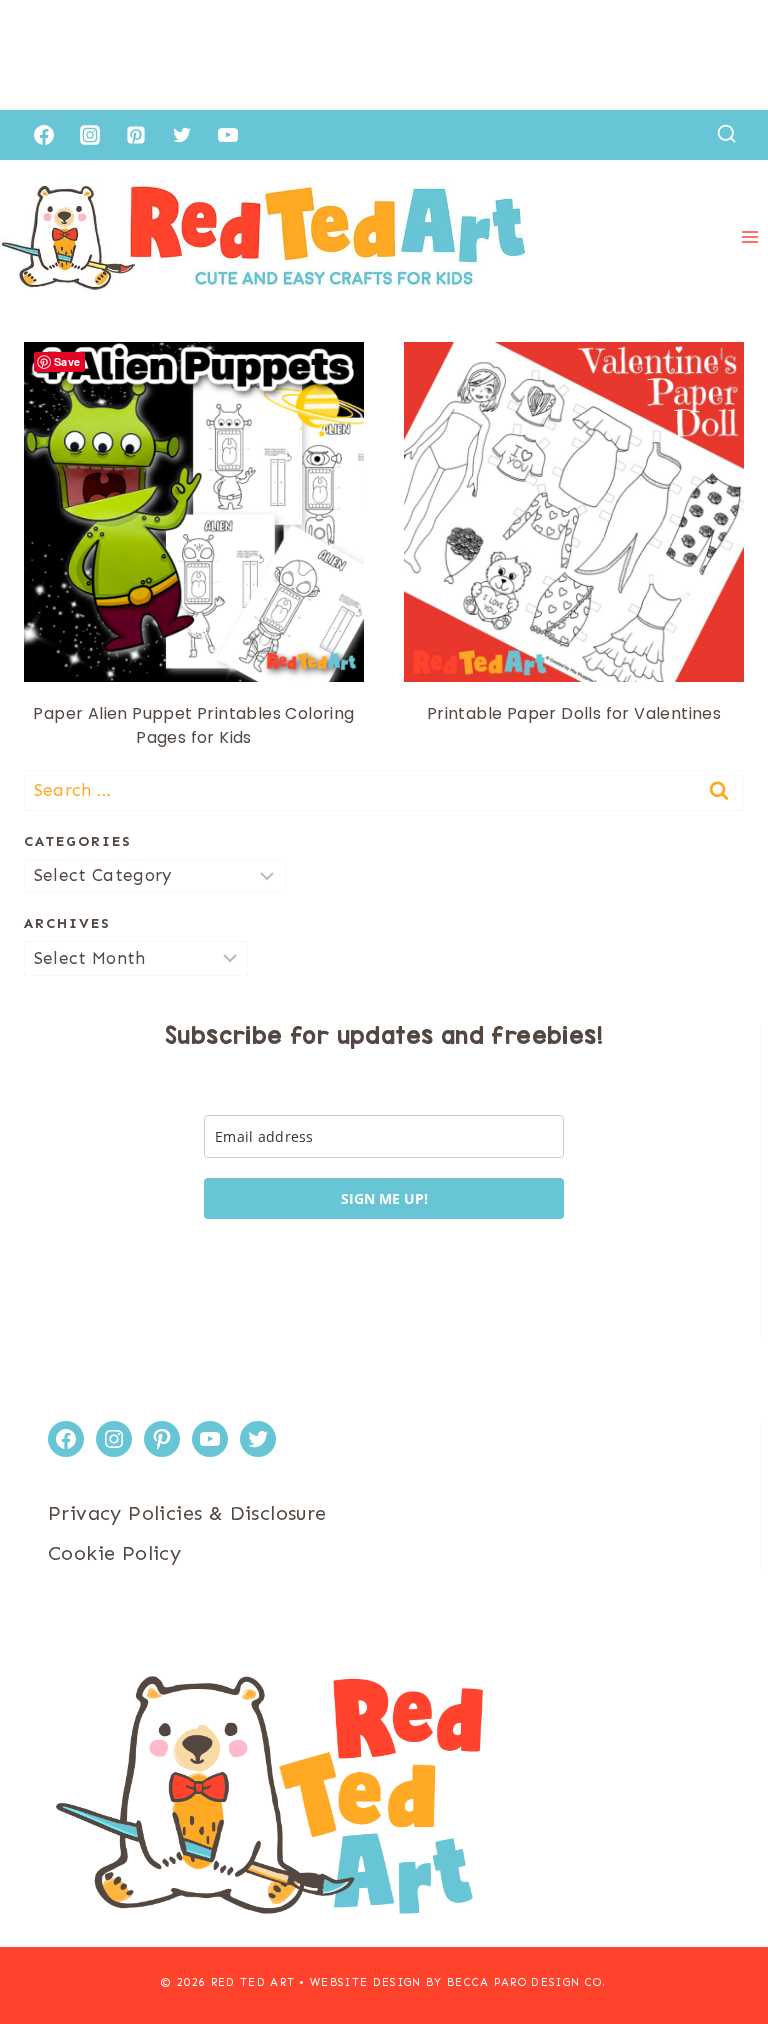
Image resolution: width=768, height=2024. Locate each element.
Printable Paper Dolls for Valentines (574, 713)
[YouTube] (228, 135)
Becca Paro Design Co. (527, 1982)
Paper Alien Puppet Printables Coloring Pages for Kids (193, 725)
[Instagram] (90, 135)
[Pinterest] (136, 135)
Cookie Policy (114, 1553)
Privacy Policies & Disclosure (187, 1513)
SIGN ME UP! (384, 1198)
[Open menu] (749, 237)
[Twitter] (182, 135)
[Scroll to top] (718, 1944)
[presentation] (194, 512)
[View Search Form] (726, 134)
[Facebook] (44, 135)
